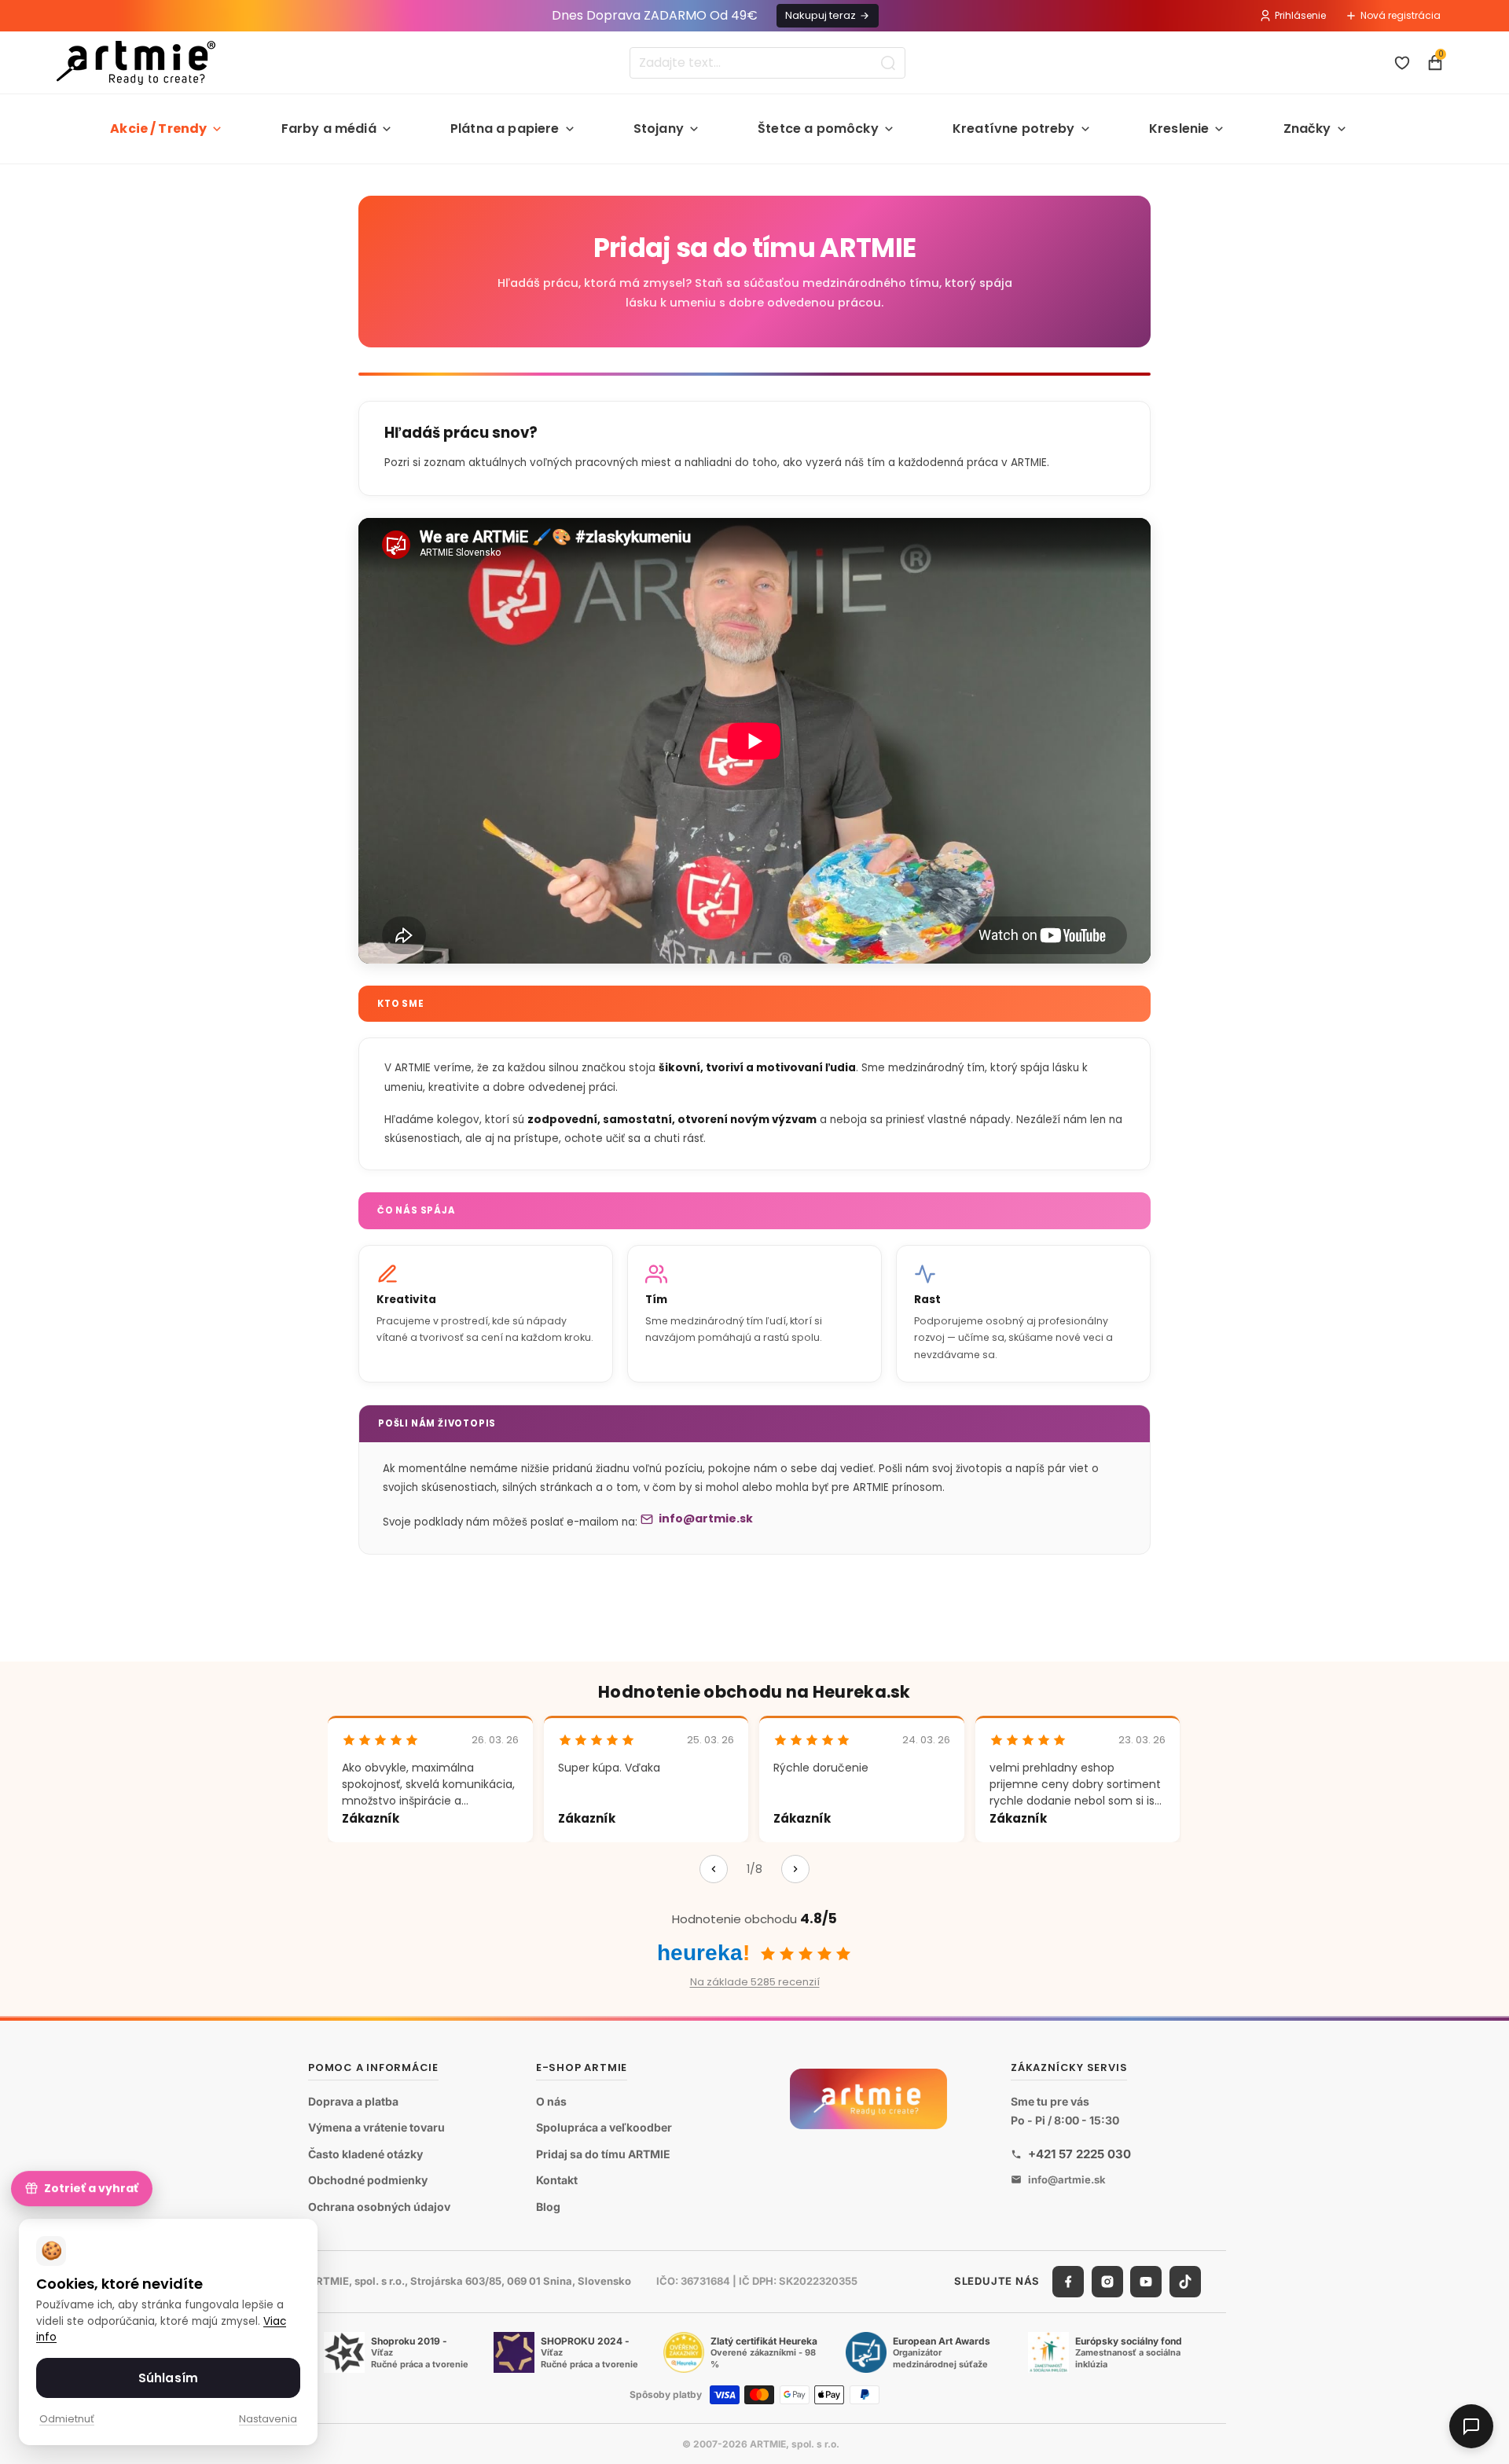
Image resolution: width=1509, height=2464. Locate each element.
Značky (1307, 129)
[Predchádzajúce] (714, 1869)
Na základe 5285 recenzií (755, 1982)
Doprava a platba (353, 2101)
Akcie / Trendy (158, 129)
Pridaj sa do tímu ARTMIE (603, 2154)
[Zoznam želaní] (1402, 63)
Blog (548, 2207)
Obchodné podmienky (368, 2180)
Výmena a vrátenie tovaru (376, 2127)
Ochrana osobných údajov (379, 2207)
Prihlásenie (1300, 15)
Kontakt (557, 2180)
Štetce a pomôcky (818, 129)
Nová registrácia (1401, 15)
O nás (551, 2101)
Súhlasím (168, 2378)
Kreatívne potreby (1014, 129)
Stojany (659, 129)
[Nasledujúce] (795, 1869)
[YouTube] (1146, 2282)
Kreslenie (1179, 129)
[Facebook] (1068, 2282)
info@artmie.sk (706, 1518)
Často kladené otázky (365, 2154)
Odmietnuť (67, 2419)
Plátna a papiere (505, 129)
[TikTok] (1185, 2282)
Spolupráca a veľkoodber (604, 2127)
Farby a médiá (329, 129)
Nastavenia (268, 2419)
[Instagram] (1107, 2282)
